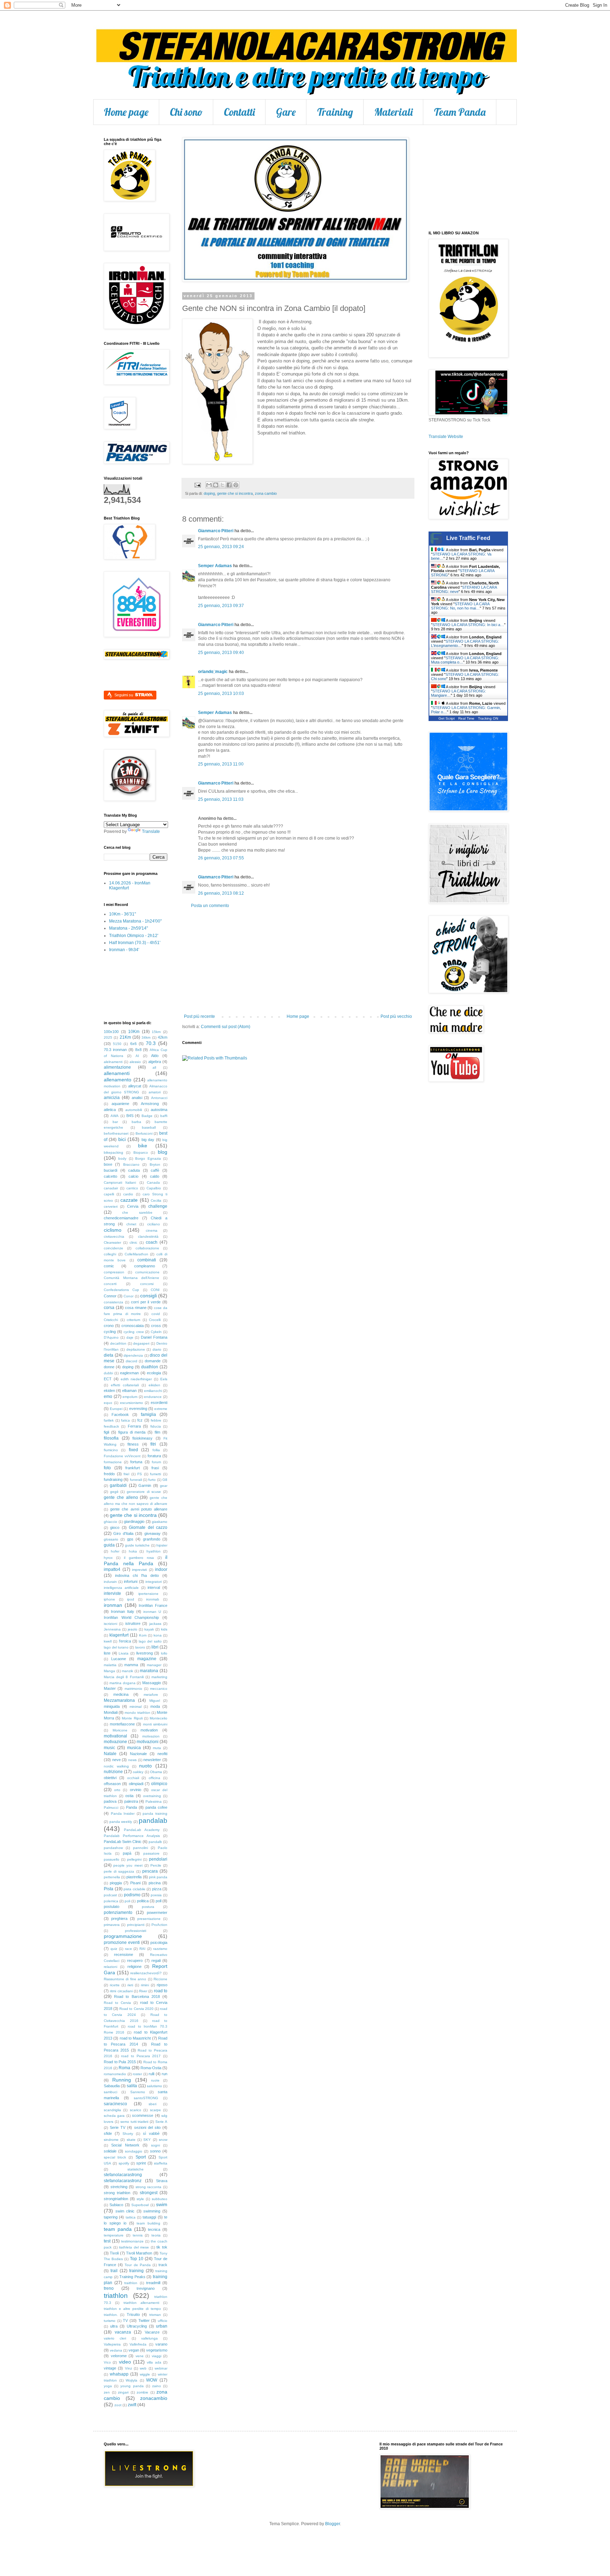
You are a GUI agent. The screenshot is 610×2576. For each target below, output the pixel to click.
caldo (155, 1176)
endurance (153, 1397)
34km (146, 1037)
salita (132, 2086)
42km (163, 1037)
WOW (152, 2380)
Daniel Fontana (154, 1337)
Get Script (447, 718)
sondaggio (134, 2151)
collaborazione (147, 1248)
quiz (114, 1949)
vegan (134, 2350)
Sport (141, 2157)
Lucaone (119, 1659)
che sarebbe (137, 1212)
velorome (119, 2356)
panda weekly (121, 1822)
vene (140, 2356)
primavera (112, 1925)
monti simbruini (155, 1724)
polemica (111, 1901)
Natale (110, 1754)
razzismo (160, 1949)
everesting (138, 1409)
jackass (155, 1624)
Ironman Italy (122, 1611)
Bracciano (131, 1164)
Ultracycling (137, 2326)
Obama (156, 1772)
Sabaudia (112, 2086)
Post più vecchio (396, 1016)
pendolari (158, 1859)
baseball (149, 1127)
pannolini (140, 1848)
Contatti (239, 112)
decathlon (118, 1343)
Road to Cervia (117, 2003)
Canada (153, 1182)
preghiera (119, 1919)
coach (152, 1242)
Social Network (125, 2145)
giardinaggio (134, 1521)
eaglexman (129, 1373)
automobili (134, 1110)
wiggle (145, 2374)
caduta (134, 1170)
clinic (133, 1242)
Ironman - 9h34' (124, 950)
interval (154, 1587)
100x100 (111, 1032)
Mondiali (111, 1712)
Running (122, 2080)
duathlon (150, 1367)
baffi (164, 1116)
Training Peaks (132, 2277)
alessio (135, 1062)
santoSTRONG (146, 2098)
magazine (147, 1659)
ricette (115, 1985)
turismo (110, 2321)
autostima (159, 1110)
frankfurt (133, 1468)
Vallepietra (112, 2344)
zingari (123, 2392)
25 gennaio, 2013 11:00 (221, 764)
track (163, 2265)
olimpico (159, 1784)
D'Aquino (111, 1337)
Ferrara (134, 1426)
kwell (108, 1641)
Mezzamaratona (119, 1700)
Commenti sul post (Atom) (226, 1027)
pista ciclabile (134, 1889)
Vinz (128, 2368)
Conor (128, 1296)
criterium (133, 1320)
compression (114, 1272)
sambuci (110, 2092)
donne (109, 1367)
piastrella (134, 1877)
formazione (113, 1462)
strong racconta (149, 2187)
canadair (111, 1188)
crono (109, 1326)
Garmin (145, 1485)
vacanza (123, 2332)
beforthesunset (116, 1133)
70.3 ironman (115, 1050)
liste (107, 1653)
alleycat (135, 1086)
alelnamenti (113, 1062)
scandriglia (112, 2110)
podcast (110, 1895)
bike (143, 1146)
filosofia (111, 1438)
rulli (151, 2074)
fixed (133, 1450)
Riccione (160, 1979)
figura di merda (132, 1432)
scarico (136, 2110)
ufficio (163, 2321)
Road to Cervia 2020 (136, 2009)
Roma (124, 2068)
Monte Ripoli (132, 1718)
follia (156, 1450)
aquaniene (120, 1104)
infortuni (131, 1581)
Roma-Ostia (151, 2068)
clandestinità (148, 1236)
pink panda (158, 1877)
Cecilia (156, 1200)
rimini (145, 1985)
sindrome (111, 2140)
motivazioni (148, 1742)
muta (157, 1748)
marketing (159, 1677)
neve (116, 1760)
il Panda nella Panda (136, 1560)
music (109, 1748)
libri (155, 1647)
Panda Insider (123, 1814)
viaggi (157, 2356)
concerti (110, 1284)
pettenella (112, 1877)
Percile (156, 1865)
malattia (110, 1665)
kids (164, 1629)
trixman (155, 2315)
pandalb (155, 1842)
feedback (111, 1426)
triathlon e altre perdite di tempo (132, 2309)
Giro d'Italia (123, 1533)
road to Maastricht (135, 2038)
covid (156, 1314)
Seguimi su (124, 695)
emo (108, 1397)
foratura (154, 1456)
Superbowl (140, 2205)
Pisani (135, 1883)
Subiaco (116, 2205)
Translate (151, 831)
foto (107, 1468)
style (140, 2199)
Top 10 (137, 2259)
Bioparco (141, 1152)
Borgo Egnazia (148, 1158)
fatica (125, 1420)
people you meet (128, 1865)
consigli (148, 1296)
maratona (149, 1671)
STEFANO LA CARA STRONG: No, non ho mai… (460, 606)
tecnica (154, 2229)
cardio (128, 1194)
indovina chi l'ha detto (137, 1575)
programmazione (123, 1936)
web (143, 2368)
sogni (156, 2145)
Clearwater (112, 1242)
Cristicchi (111, 1320)
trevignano (146, 2288)
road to (161, 1991)
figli (106, 1432)
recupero (135, 1960)
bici (122, 1139)
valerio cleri (115, 2338)
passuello (112, 1859)
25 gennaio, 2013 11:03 (221, 799)
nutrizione (113, 1772)
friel (126, 1474)
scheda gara (114, 2116)
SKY (147, 2140)
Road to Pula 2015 (120, 2062)
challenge (158, 1206)
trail (114, 2271)
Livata (124, 1653)
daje (130, 1337)
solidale (110, 2151)
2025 (108, 1037)
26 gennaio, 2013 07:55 (221, 858)
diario (157, 1349)
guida (109, 1545)
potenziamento (118, 1913)
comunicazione (147, 1272)
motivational (115, 1736)
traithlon (131, 2283)
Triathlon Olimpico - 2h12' (134, 936)
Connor (110, 1296)
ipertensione (148, 1594)
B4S (130, 1116)
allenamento (118, 1080)
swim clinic (125, 2211)
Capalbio (154, 1188)
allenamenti (117, 1073)
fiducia (156, 1426)
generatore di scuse (144, 1492)
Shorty (128, 2134)
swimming (152, 2211)
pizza (157, 1889)
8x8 (138, 1050)
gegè (114, 1492)
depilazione (136, 1349)
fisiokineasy (142, 1438)
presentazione (149, 1919)
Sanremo (138, 2092)
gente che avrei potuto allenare (139, 1509)
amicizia (112, 1098)
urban (162, 2326)
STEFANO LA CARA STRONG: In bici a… (468, 625)
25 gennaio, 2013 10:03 (221, 693)
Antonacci (159, 1098)
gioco (115, 1527)
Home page (126, 112)
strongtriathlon (116, 2199)
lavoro (140, 1647)
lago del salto (150, 1641)
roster (137, 2074)
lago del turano (116, 1647)
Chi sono (186, 112)
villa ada (154, 2362)
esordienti (159, 1403)
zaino (157, 2386)
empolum (130, 1397)
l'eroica (125, 1641)
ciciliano (154, 1224)
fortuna (136, 1462)
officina (154, 1778)
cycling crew (133, 1332)
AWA (115, 1116)
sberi (152, 2104)
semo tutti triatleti (134, 2122)
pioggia (116, 1883)
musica (134, 1748)
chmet (131, 1224)
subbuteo (160, 2199)
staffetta (161, 2163)
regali (156, 1960)
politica (143, 1901)
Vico (107, 2362)
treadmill (153, 2283)
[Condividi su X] (222, 485)
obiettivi (110, 1778)
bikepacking (113, 1152)
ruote (155, 2080)
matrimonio (133, 1689)
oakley (138, 1772)
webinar (161, 2368)
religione (134, 1966)
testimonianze (132, 2241)
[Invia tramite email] (209, 485)
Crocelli (155, 1320)
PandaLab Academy (142, 1830)
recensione (124, 1954)
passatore (151, 1853)
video (125, 2362)
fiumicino (111, 1450)
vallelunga (149, 2338)
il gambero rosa (139, 1558)
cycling (110, 1332)
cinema (152, 1230)
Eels (164, 1379)
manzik (127, 1671)
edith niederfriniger (136, 1379)
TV (125, 2320)
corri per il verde (146, 1302)
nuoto (145, 1766)
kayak (149, 1629)
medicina (121, 1694)
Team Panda (460, 112)
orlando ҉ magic (213, 672)
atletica (110, 1110)
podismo (132, 1895)
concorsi (147, 1284)
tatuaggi (149, 2217)
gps (130, 1539)
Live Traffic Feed (468, 538)
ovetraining (152, 1796)
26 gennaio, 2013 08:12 (221, 893)
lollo (164, 1653)
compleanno (145, 1266)
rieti (130, 1985)
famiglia (148, 1415)
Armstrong (150, 1104)
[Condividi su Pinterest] (236, 485)
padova (110, 1801)
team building (148, 2223)
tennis (138, 2235)
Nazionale (138, 1754)
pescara (150, 1871)
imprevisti (139, 1570)
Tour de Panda (137, 2265)
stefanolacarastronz (123, 2181)
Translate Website (446, 437)
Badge (147, 1116)
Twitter (144, 2320)
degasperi (141, 1343)
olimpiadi (136, 1784)
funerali (136, 1480)
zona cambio (266, 493)
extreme (161, 1409)
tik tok (162, 2247)
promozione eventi (122, 1942)
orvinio (136, 1790)
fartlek (109, 1420)
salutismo (154, 2086)
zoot (118, 2405)
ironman (113, 1605)
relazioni (110, 1967)
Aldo (155, 1056)
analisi (137, 1098)
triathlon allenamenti (141, 2303)
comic (109, 1266)
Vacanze (152, 2332)
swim (162, 2204)
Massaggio (152, 1683)
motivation (149, 1730)
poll (159, 1901)
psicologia (159, 1942)
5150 (117, 1044)
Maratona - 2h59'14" (128, 928)
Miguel (155, 1701)
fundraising (113, 1479)
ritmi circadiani (121, 1991)
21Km (125, 1037)
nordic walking (116, 1766)
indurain (110, 1582)
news (132, 1760)
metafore (151, 1695)
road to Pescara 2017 (141, 2056)
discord (131, 1361)
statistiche (136, 2169)
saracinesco (115, 2104)
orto (117, 1790)
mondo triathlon (137, 1713)
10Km (134, 1032)
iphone (109, 1599)
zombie (142, 2392)
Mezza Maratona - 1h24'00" (135, 921)
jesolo (133, 1629)
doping (209, 493)
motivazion (151, 1736)
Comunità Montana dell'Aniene (131, 1278)
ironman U (152, 1612)
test (107, 2241)
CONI (155, 1290)
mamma (131, 1665)
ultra (114, 2326)
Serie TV (118, 2127)
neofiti (162, 1754)
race (128, 1949)
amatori (155, 1092)
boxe (108, 1164)
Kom (143, 1635)
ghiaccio (110, 1522)
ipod (131, 1599)
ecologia (154, 1373)
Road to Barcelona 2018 (137, 1996)
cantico (132, 1188)
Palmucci (111, 1808)
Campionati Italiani (120, 1182)
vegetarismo (157, 2350)
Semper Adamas (215, 566)
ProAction (159, 1925)
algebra (155, 1062)
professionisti (136, 1931)
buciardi (110, 1170)
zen (107, 2392)
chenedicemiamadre (121, 1218)
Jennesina (112, 1629)
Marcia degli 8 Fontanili (124, 1677)
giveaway (152, 1533)
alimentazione (117, 1067)
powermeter (157, 1913)
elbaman (129, 1391)
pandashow (113, 1848)
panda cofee (156, 1807)
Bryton (155, 1164)
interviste (112, 1593)
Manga (109, 1671)
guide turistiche (137, 1545)
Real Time (466, 718)
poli (127, 1901)
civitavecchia (114, 1236)
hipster (162, 1545)
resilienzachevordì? (146, 1973)
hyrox (108, 1558)
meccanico (159, 1689)
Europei (116, 1409)
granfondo (152, 1539)
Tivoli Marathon (139, 2253)
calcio (133, 1176)
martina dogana (122, 1683)
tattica (131, 2217)
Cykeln (156, 1332)
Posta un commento (210, 906)
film (157, 1432)
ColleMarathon (136, 1254)
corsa (109, 1308)
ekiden (109, 1391)
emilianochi (153, 1391)
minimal (136, 1707)
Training (335, 112)
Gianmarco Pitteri (216, 531)
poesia (156, 1895)
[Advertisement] (298, 961)
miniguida (112, 1706)
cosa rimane (136, 1308)
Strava (162, 2181)
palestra (131, 1801)
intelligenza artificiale (121, 1588)
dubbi (108, 1373)
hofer (115, 1551)
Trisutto (133, 2314)
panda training (155, 1814)
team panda (118, 2229)
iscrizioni (110, 1624)
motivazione (115, 1742)
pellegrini (134, 1859)
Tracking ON (488, 718)
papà (127, 1853)
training (136, 2271)
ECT (108, 1379)
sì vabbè (151, 2133)
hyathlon (154, 1551)
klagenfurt (119, 1635)
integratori (154, 1582)
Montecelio (159, 1718)
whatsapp (119, 2374)
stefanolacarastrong (123, 2175)
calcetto (110, 1176)
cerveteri (111, 1206)
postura (148, 1907)
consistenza (113, 1302)
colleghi (110, 1254)
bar (115, 1122)
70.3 (151, 1043)
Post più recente (199, 1016)
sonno (155, 2151)
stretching (119, 2187)
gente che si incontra (235, 493)
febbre (156, 1420)
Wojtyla (131, 2380)
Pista (109, 1889)
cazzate (129, 1200)
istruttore (133, 1623)
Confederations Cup (121, 1290)
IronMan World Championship (131, 1617)
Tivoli (114, 2253)
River (143, 1991)
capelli (109, 1194)
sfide (108, 2133)
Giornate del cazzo (148, 1527)
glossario (111, 1539)
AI (137, 1056)
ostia (129, 1796)
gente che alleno (121, 1497)
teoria (156, 2235)
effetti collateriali (125, 1385)
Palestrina (154, 1802)
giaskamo (160, 1522)
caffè (155, 1170)
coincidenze (113, 1248)
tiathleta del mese (134, 2247)
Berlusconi (144, 1133)
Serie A (161, 2122)
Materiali (393, 112)
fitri (153, 1444)
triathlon (116, 2296)
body (122, 1158)
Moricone (120, 1730)
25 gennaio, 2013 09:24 (221, 547)
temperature (114, 2235)
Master (110, 1688)
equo (108, 1403)
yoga (108, 2386)
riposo (162, 1985)
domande (153, 1361)
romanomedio (115, 2074)
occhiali (133, 1778)
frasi (155, 1468)
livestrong (145, 1653)
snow (163, 2140)
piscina (155, 1883)
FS (140, 1474)
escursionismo (131, 1403)
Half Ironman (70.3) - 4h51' (135, 943)
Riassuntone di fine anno (125, 1979)
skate (131, 2140)
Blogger (333, 2524)
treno (109, 2288)
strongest (149, 2193)
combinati (147, 1260)
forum (156, 1462)
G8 (165, 1480)
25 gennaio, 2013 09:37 (221, 606)
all (154, 1067)
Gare (286, 112)
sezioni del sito (147, 2127)
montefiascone (122, 1724)
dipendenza (133, 1355)
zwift (132, 2405)
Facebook (120, 1415)
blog (163, 1152)
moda (155, 1706)
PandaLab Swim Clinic (123, 1842)
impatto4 (112, 1569)
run (165, 2074)
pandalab (153, 1821)
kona (158, 1635)
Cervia (133, 1206)
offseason (112, 1784)
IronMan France (153, 1605)
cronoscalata (133, 1326)
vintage (110, 2368)
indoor (161, 1569)
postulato (112, 1907)
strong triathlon (117, 2193)
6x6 (133, 1044)
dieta (109, 1355)
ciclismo (113, 1230)
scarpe (156, 2110)
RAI (142, 1949)
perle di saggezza (119, 1871)
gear (164, 1486)
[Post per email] (197, 485)
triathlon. (111, 2315)
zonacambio (154, 2398)
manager (154, 1665)
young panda (132, 2386)
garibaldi (118, 1485)
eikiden (154, 1385)
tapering (111, 2217)
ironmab (153, 1599)
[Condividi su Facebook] (229, 485)
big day (148, 1140)
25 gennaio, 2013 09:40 (221, 653)
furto (152, 1480)
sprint (141, 2163)
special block (115, 2157)
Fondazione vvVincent (122, 1456)
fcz (140, 1420)
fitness (133, 1444)
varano (161, 2344)
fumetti (156, 1474)
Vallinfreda (138, 2344)
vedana (116, 2350)
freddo (109, 1474)
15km (156, 1032)
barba (136, 1122)
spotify (124, 2163)
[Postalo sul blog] (216, 485)
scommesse (143, 2115)
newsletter (152, 1760)
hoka (133, 1551)
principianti (136, 1925)
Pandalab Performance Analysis (132, 1836)
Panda (131, 1807)
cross (156, 1326)
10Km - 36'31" (122, 914)
